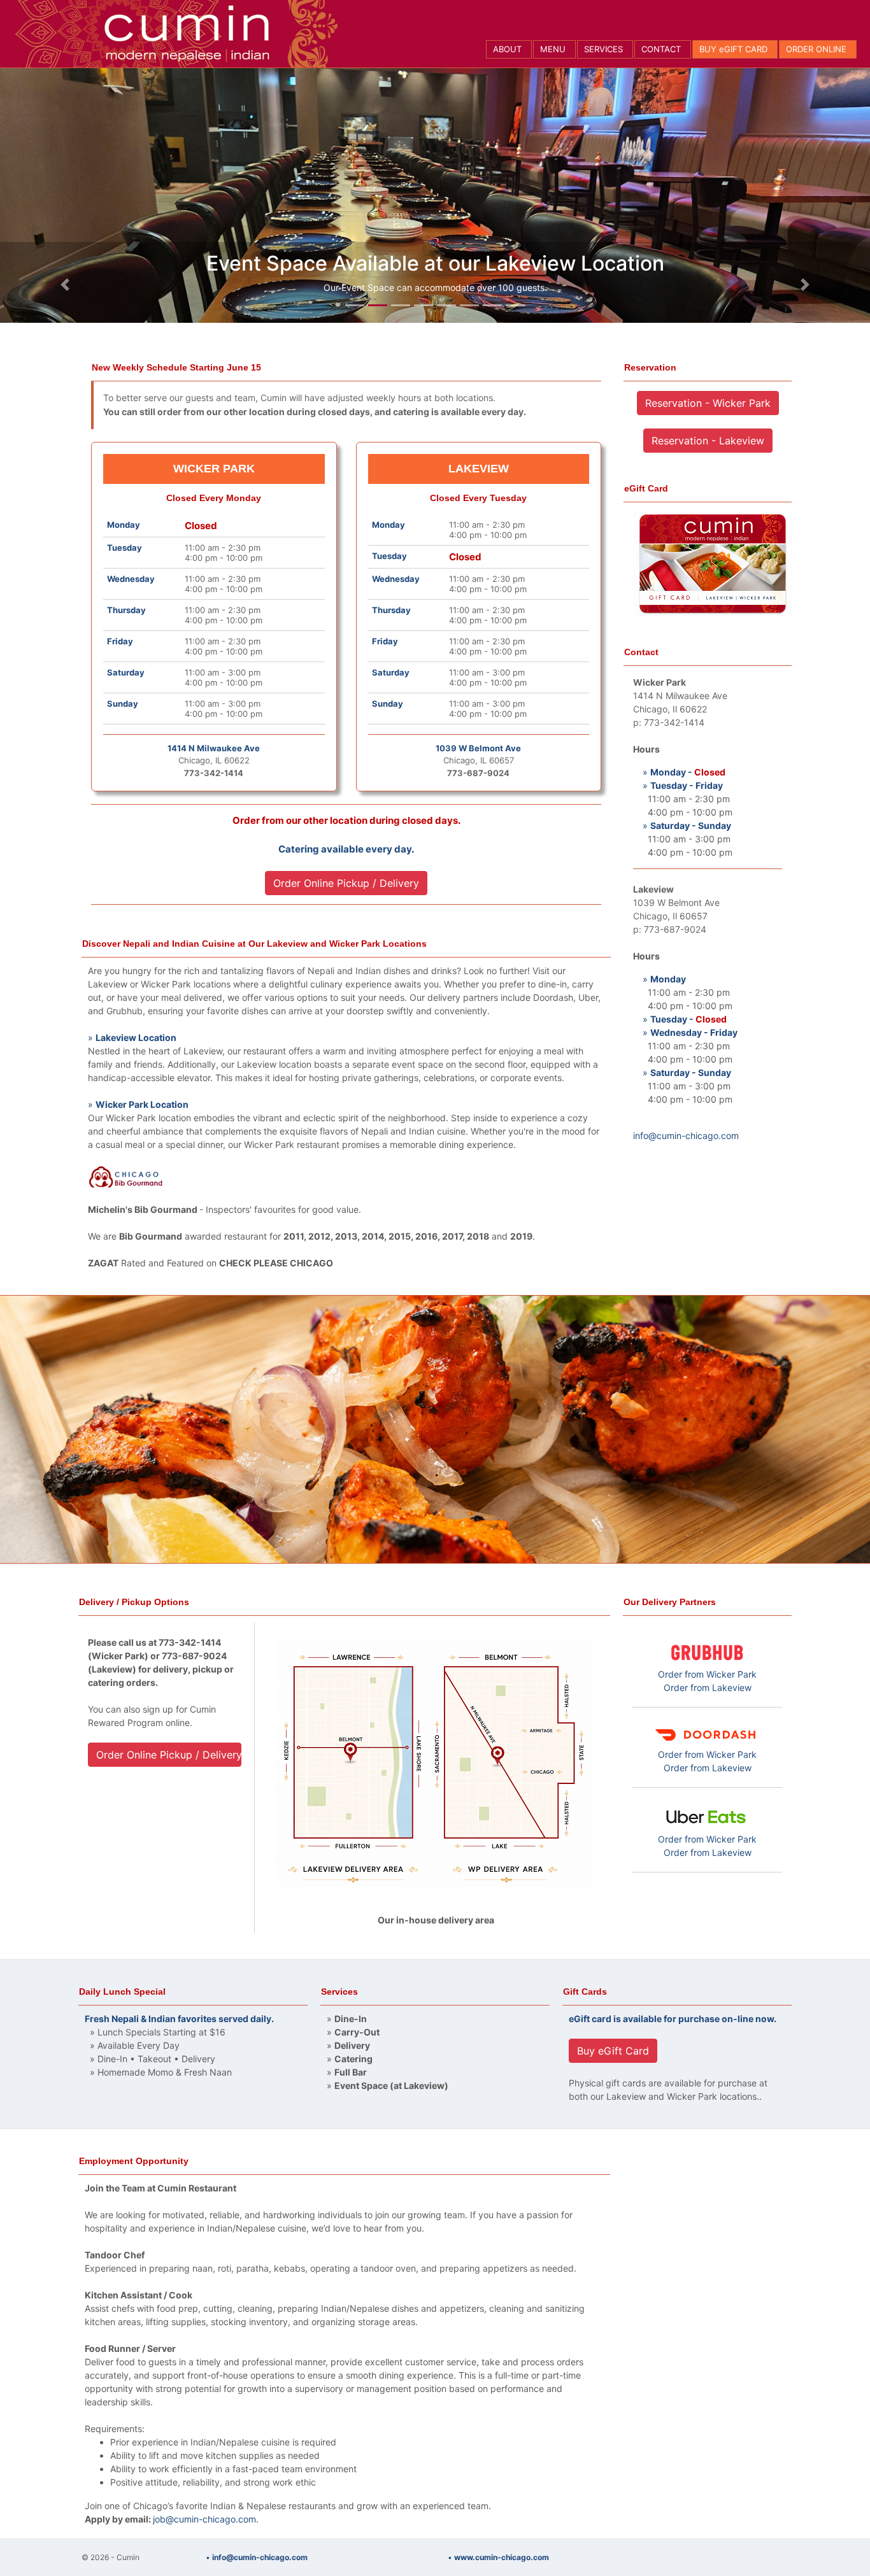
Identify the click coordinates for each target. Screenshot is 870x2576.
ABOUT (507, 49)
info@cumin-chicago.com (686, 1136)
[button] (65, 285)
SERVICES (603, 49)
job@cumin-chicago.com (204, 2519)
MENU (553, 49)
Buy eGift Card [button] (613, 2051)
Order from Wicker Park (707, 1674)
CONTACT (661, 49)
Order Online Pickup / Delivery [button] (346, 883)
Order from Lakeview (708, 1688)
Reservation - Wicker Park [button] (708, 403)
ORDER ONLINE (816, 49)
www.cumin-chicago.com (502, 2557)
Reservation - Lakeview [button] (708, 441)
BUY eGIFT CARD (733, 49)
